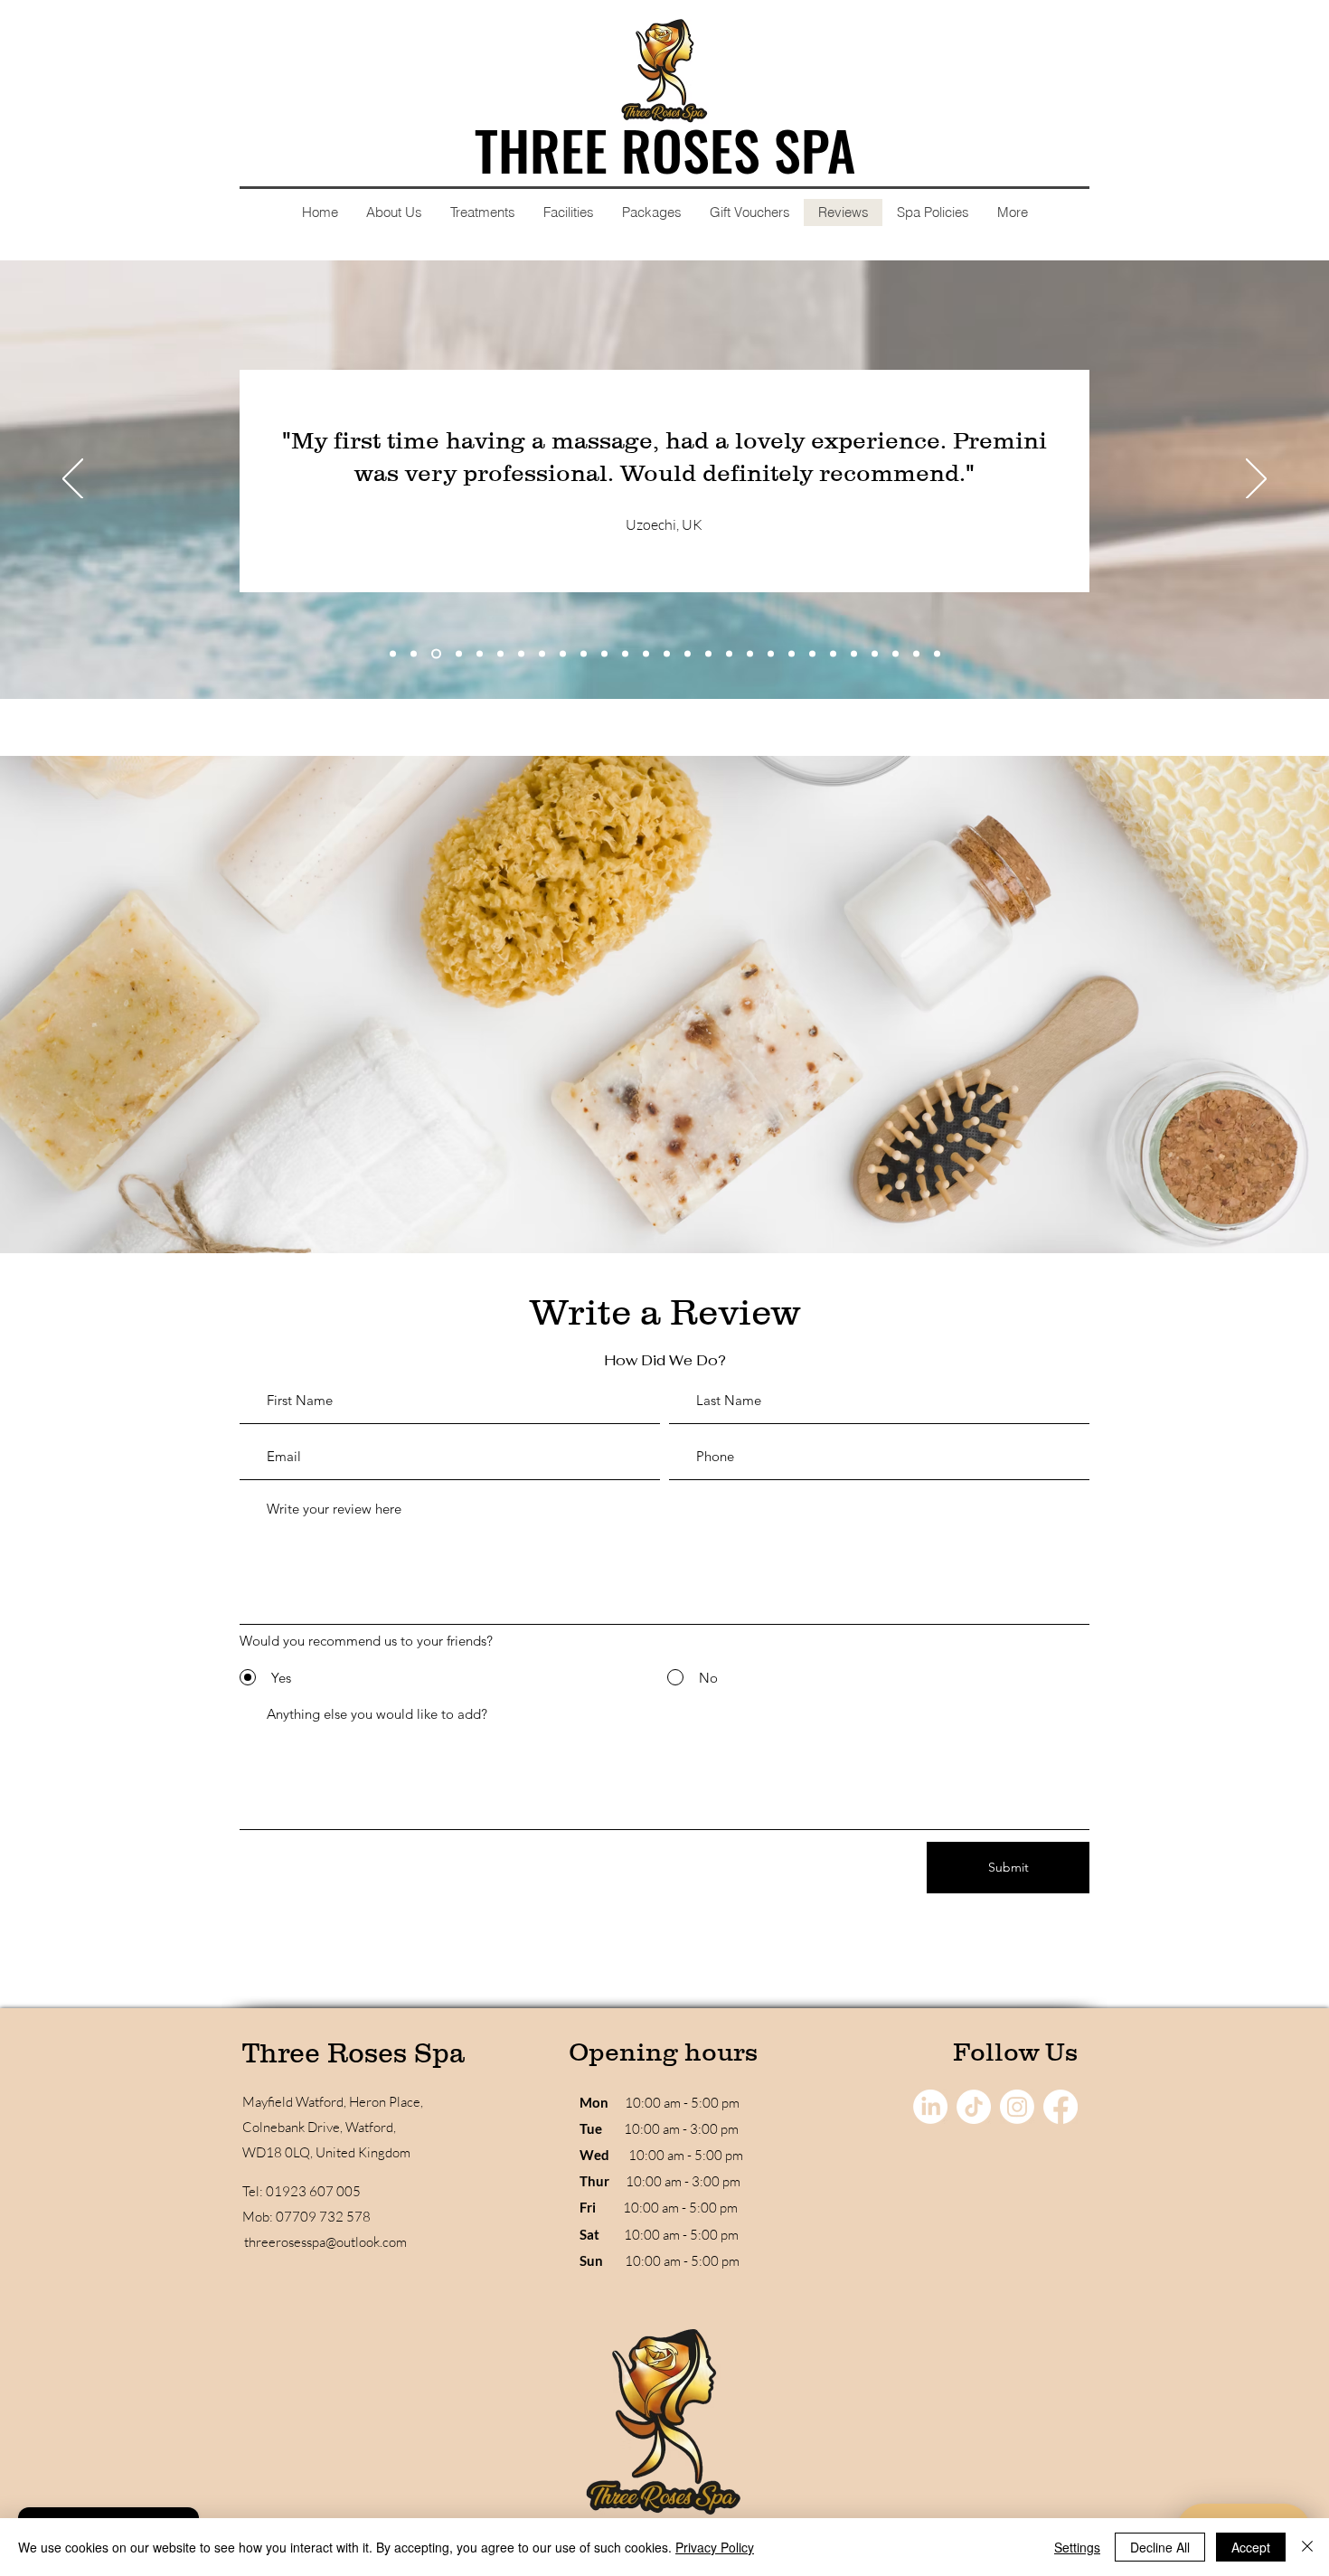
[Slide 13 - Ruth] (646, 654)
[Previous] (73, 480)
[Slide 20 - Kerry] (792, 654)
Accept (1251, 2547)
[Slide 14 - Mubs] (667, 654)
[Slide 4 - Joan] (459, 654)
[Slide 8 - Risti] (542, 654)
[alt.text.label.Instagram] (1017, 2107)
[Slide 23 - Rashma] (854, 654)
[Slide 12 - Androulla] (625, 654)
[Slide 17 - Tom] (729, 654)
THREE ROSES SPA (665, 149)
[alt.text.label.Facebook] (1060, 2107)
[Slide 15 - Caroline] (688, 654)
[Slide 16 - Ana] (708, 654)
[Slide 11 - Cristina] (604, 654)
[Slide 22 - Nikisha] (833, 654)
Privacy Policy (715, 2547)
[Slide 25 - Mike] (895, 654)
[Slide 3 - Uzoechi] (436, 654)
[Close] (1307, 2547)
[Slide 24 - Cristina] (875, 654)
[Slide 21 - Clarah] (812, 654)
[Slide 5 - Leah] (480, 654)
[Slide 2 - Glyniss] (414, 654)
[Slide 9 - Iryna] (563, 654)
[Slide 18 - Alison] (750, 654)
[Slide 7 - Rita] (521, 654)
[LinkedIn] (930, 2107)
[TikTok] (974, 2107)
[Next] (1256, 480)
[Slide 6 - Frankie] (500, 654)
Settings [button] (1077, 2547)
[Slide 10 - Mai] (584, 654)
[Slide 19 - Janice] (771, 654)
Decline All (1160, 2547)
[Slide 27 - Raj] (937, 654)
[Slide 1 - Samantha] (393, 654)
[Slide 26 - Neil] (916, 654)
